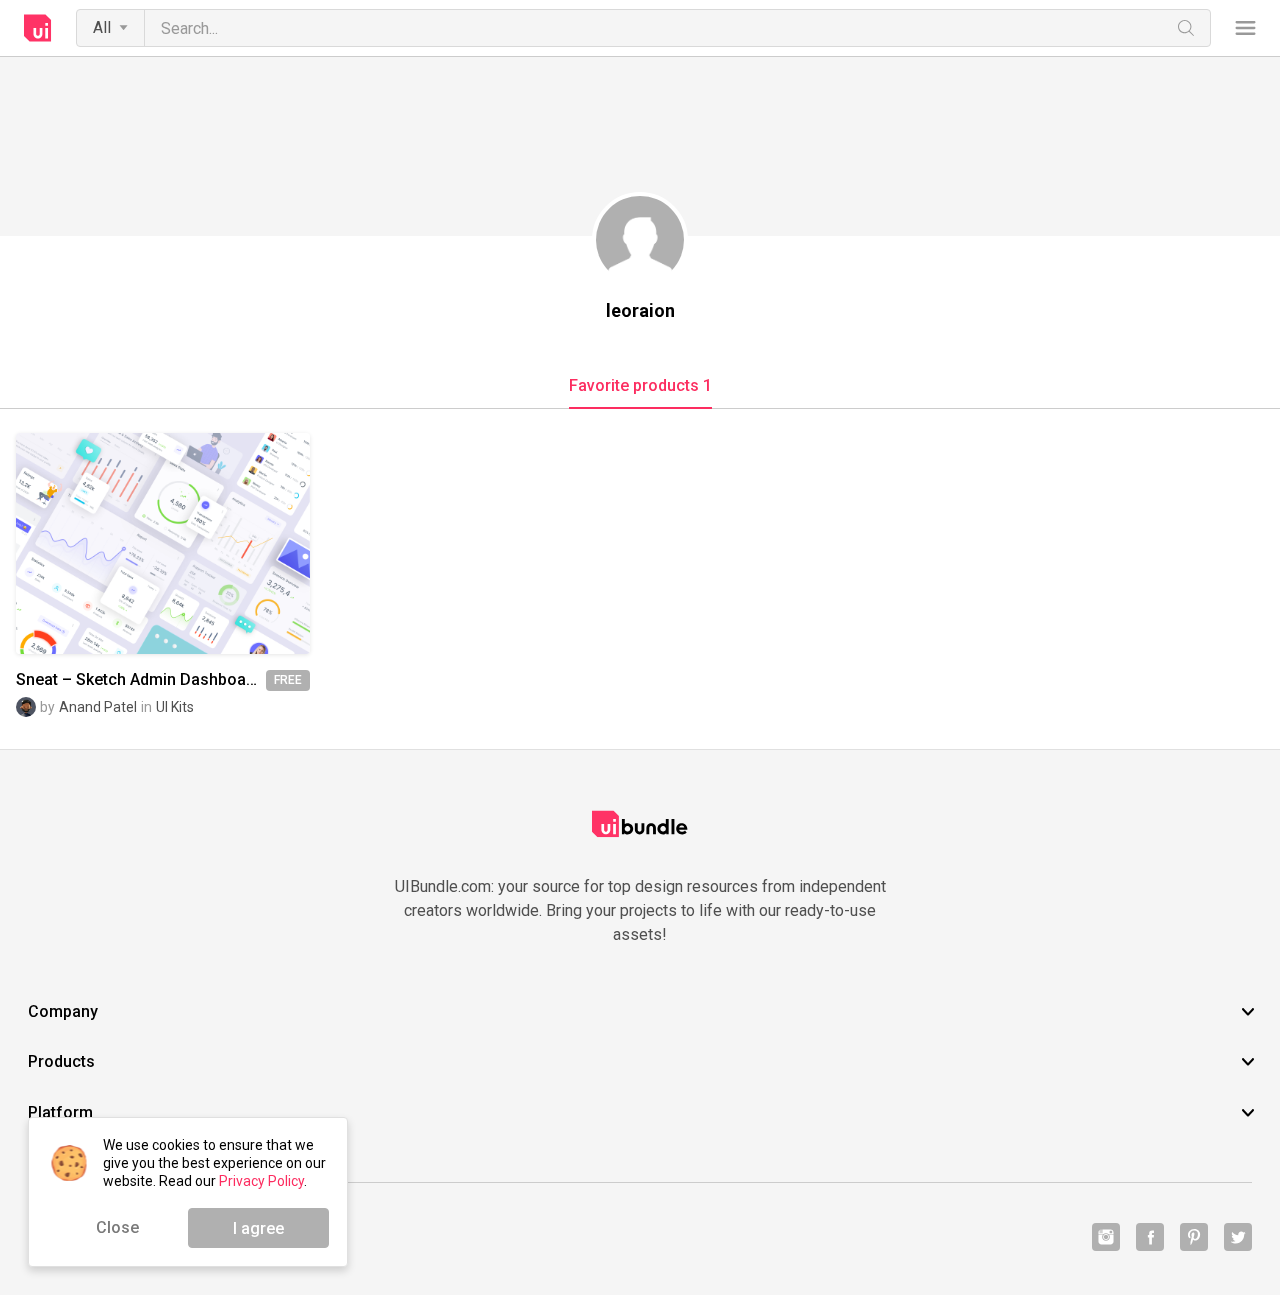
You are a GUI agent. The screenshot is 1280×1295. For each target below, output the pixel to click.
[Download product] (199, 544)
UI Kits (175, 707)
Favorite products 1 (640, 386)
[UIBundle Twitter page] (1238, 1237)
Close (117, 1227)
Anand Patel (98, 707)
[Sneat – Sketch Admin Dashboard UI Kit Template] (163, 543)
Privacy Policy (261, 1181)
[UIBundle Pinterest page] (1194, 1237)
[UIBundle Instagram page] (1106, 1237)
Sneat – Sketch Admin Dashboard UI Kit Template (141, 680)
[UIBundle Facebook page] (1150, 1237)
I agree (258, 1228)
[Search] (1186, 28)
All (102, 27)
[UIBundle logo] (38, 28)
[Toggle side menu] (1245, 28)
